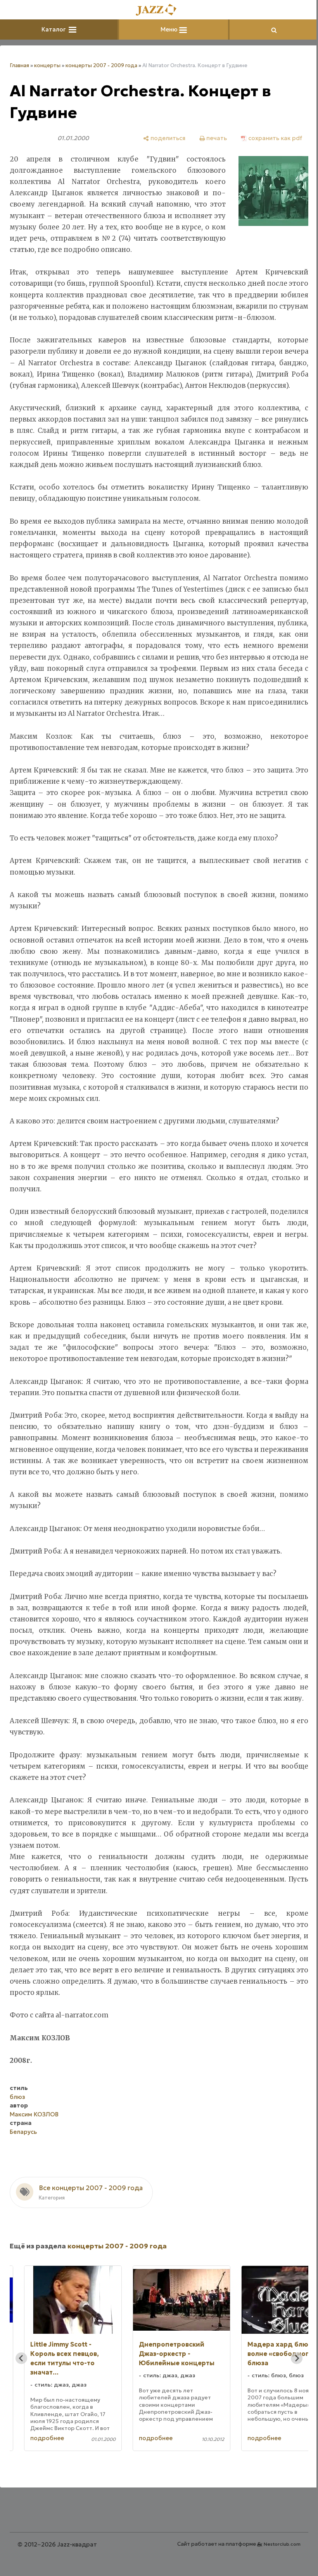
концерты (47, 65)
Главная (19, 65)
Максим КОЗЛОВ (34, 2114)
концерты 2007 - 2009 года (101, 65)
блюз (17, 2097)
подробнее (47, 2438)
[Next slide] (297, 2358)
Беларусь (23, 2132)
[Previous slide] (21, 2358)
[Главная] (159, 10)
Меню (170, 29)
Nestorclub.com (282, 2544)
